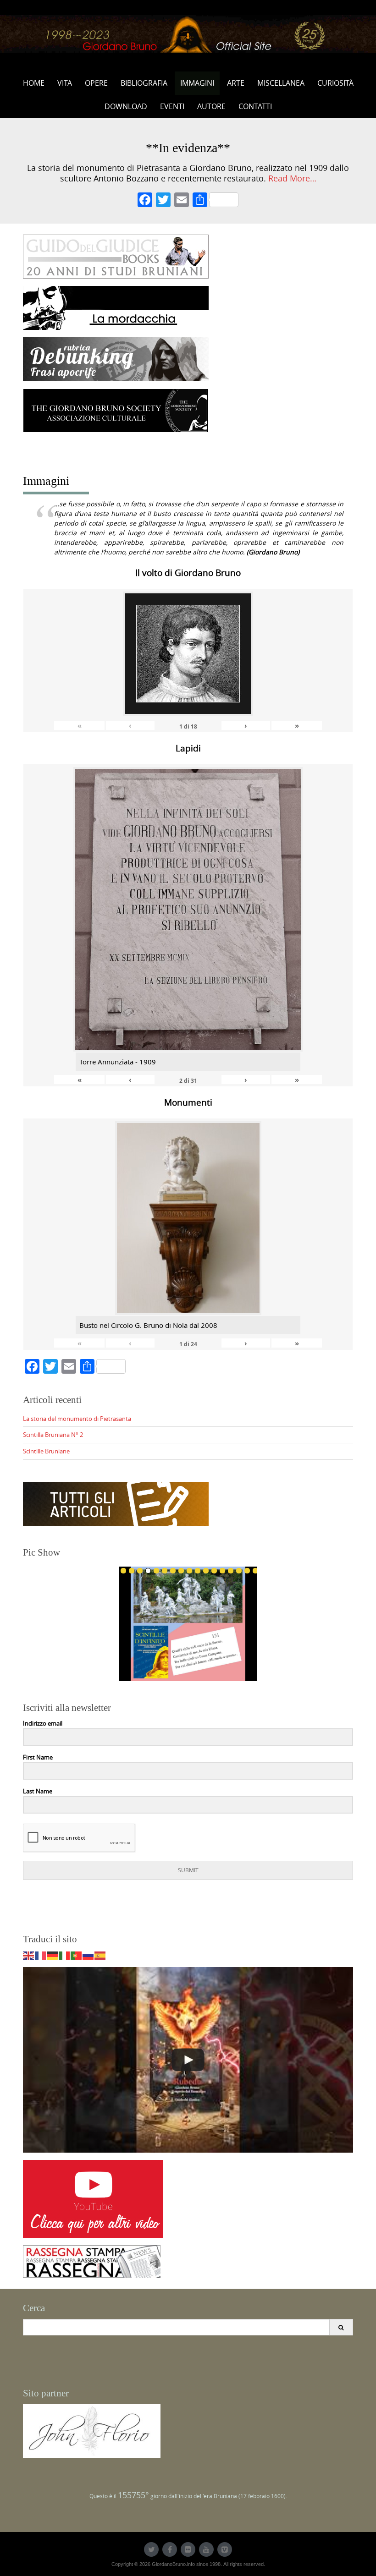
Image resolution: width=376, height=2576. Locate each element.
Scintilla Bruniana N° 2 (53, 1435)
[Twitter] (151, 2549)
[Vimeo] (225, 2549)
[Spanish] (100, 1955)
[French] (41, 1955)
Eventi (172, 106)
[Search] (341, 2327)
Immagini (197, 83)
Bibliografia (144, 83)
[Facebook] (145, 201)
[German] (53, 1955)
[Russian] (88, 1955)
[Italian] (65, 1955)
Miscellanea (281, 83)
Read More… (292, 178)
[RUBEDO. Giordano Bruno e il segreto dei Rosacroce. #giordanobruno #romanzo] (188, 2060)
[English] (29, 1955)
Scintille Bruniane (46, 1451)
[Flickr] (188, 2549)
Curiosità (335, 83)
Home (34, 83)
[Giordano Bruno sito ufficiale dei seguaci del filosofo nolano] (188, 34)
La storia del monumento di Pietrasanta (77, 1419)
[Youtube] (206, 2549)
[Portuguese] (77, 1955)
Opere (96, 83)
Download (126, 106)
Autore (211, 106)
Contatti (255, 106)
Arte (236, 83)
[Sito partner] (92, 2430)
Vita (65, 83)
